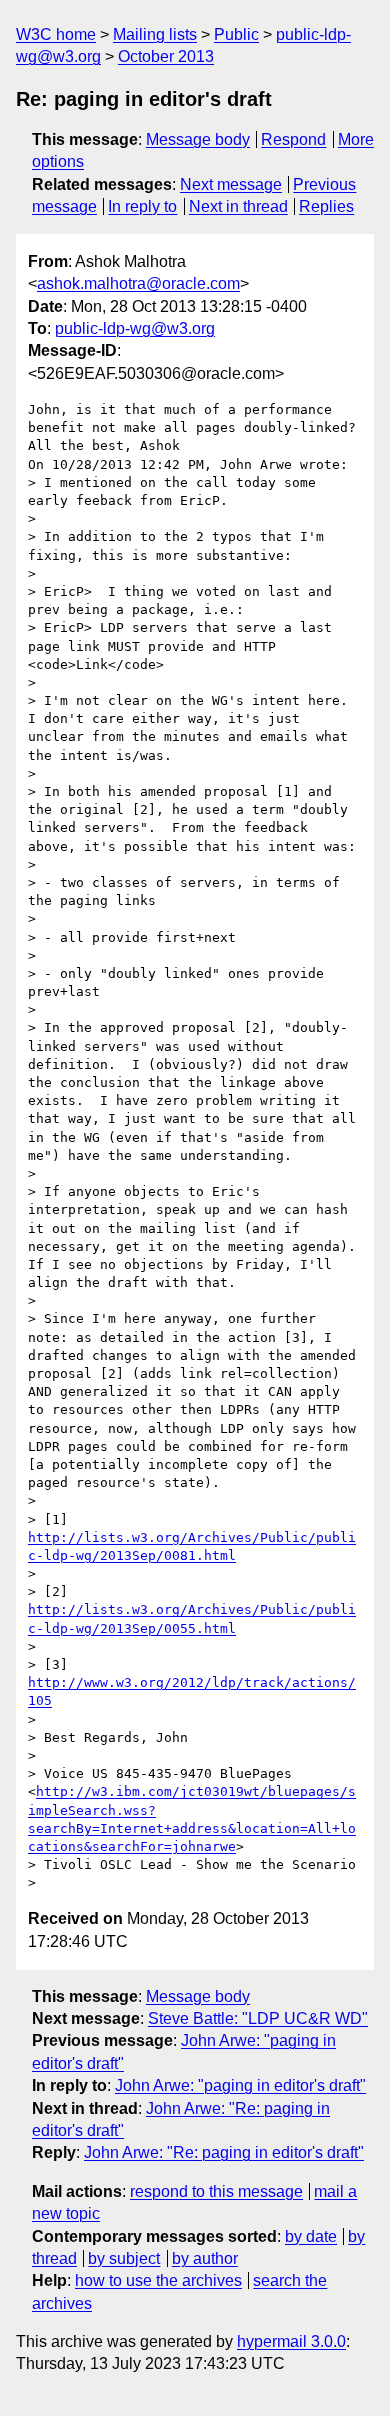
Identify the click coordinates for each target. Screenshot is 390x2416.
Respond (293, 139)
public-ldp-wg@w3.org (135, 328)
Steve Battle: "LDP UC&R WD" (258, 2018)
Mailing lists (155, 34)
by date (311, 2236)
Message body (198, 139)
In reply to (142, 206)
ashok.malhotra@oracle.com (138, 283)
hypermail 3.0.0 (291, 2341)
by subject (124, 2258)
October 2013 (166, 56)
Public (236, 34)
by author (205, 2258)
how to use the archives (158, 2280)
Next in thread (238, 206)
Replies (326, 206)
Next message (231, 184)
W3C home (56, 34)
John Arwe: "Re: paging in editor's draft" (224, 2152)
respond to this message (216, 2191)
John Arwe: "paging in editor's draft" (240, 2085)
